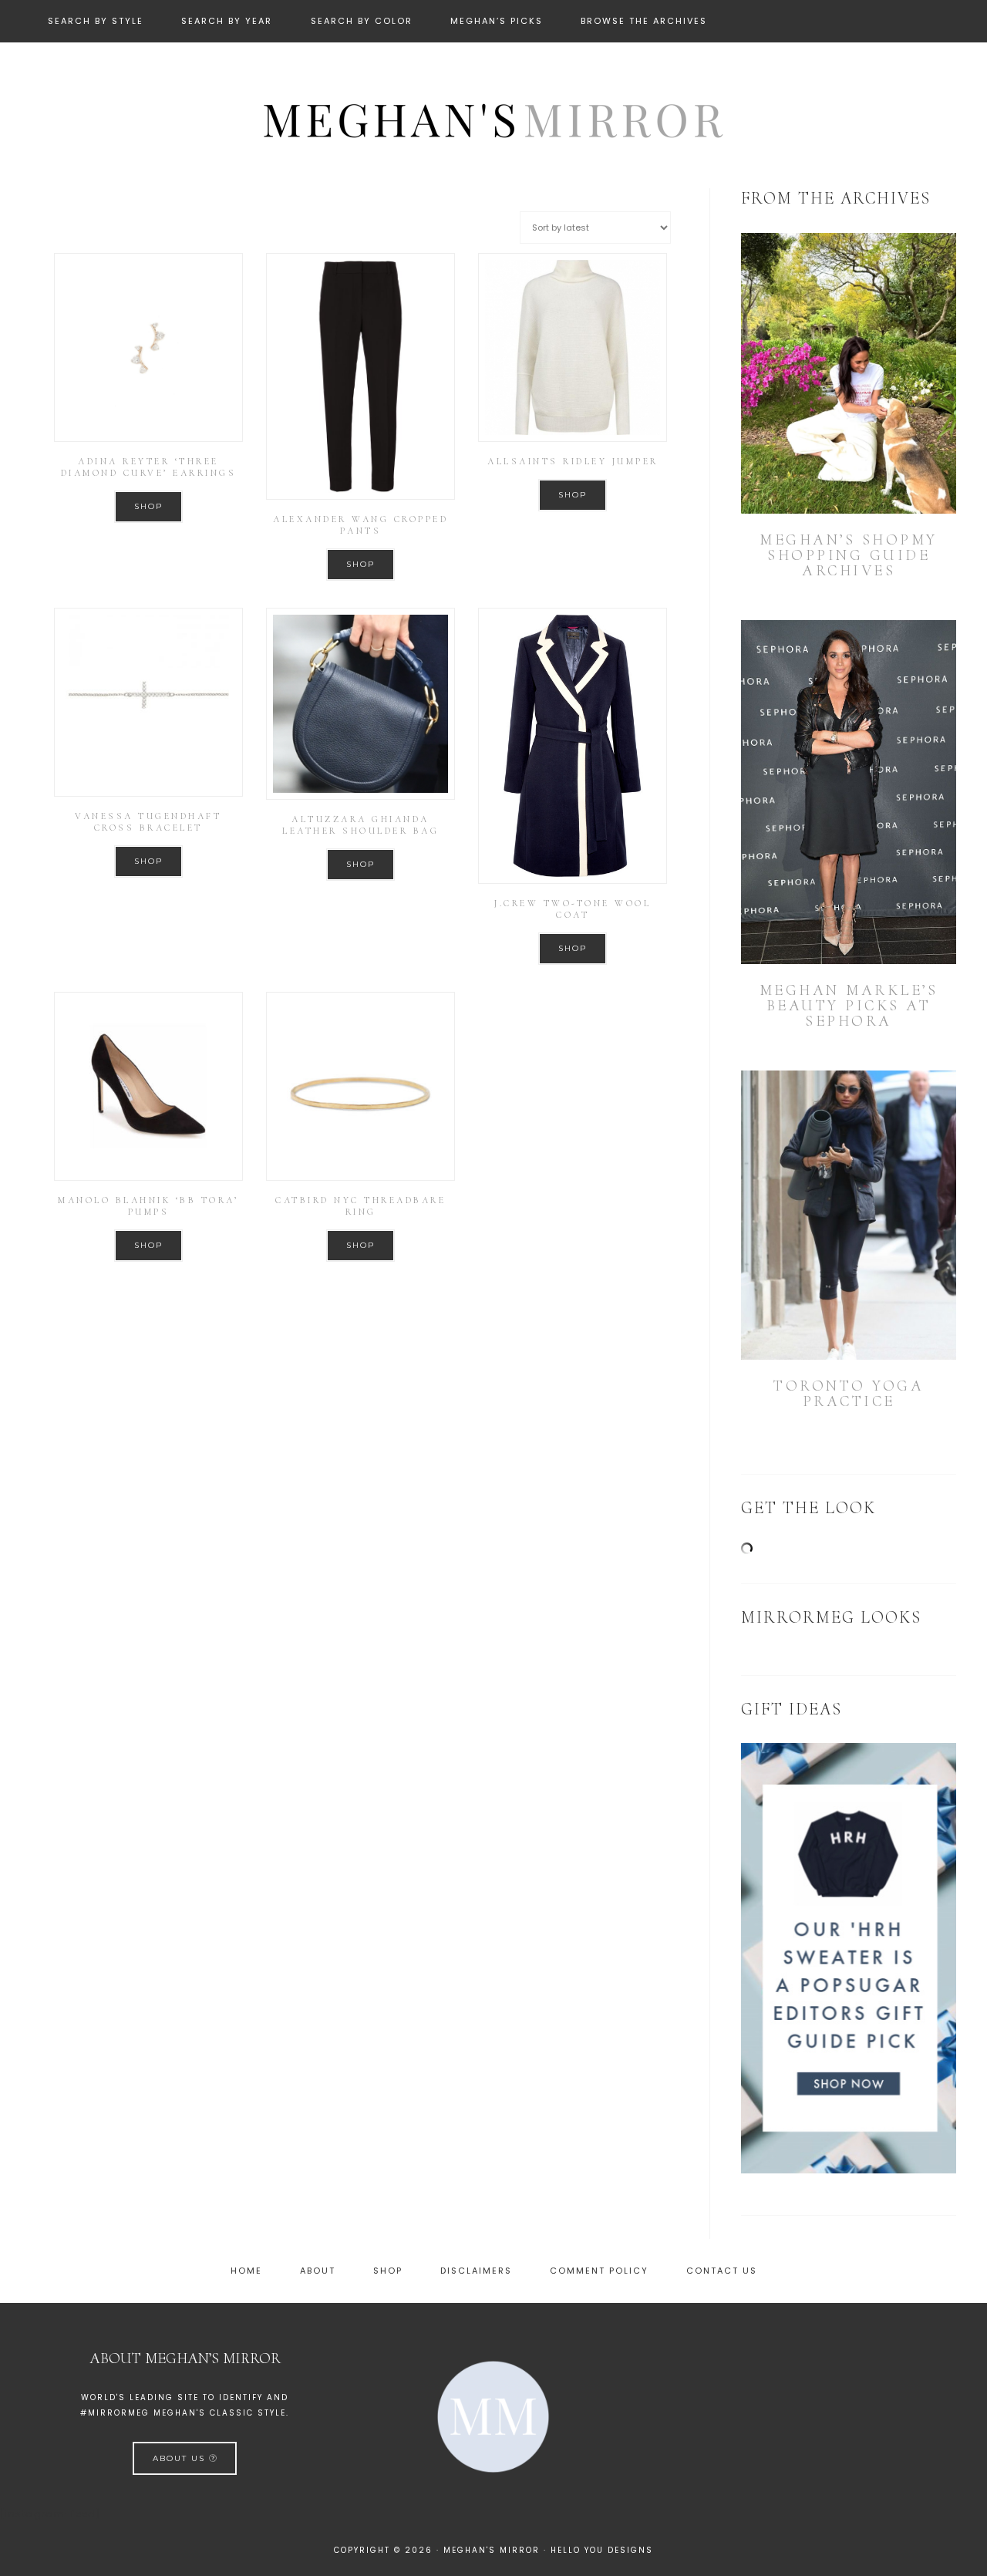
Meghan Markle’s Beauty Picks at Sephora (849, 1006)
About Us (181, 2458)
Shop (148, 506)
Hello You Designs (602, 2550)
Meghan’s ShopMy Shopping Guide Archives (849, 555)
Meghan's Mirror (493, 118)
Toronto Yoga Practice (849, 1394)
